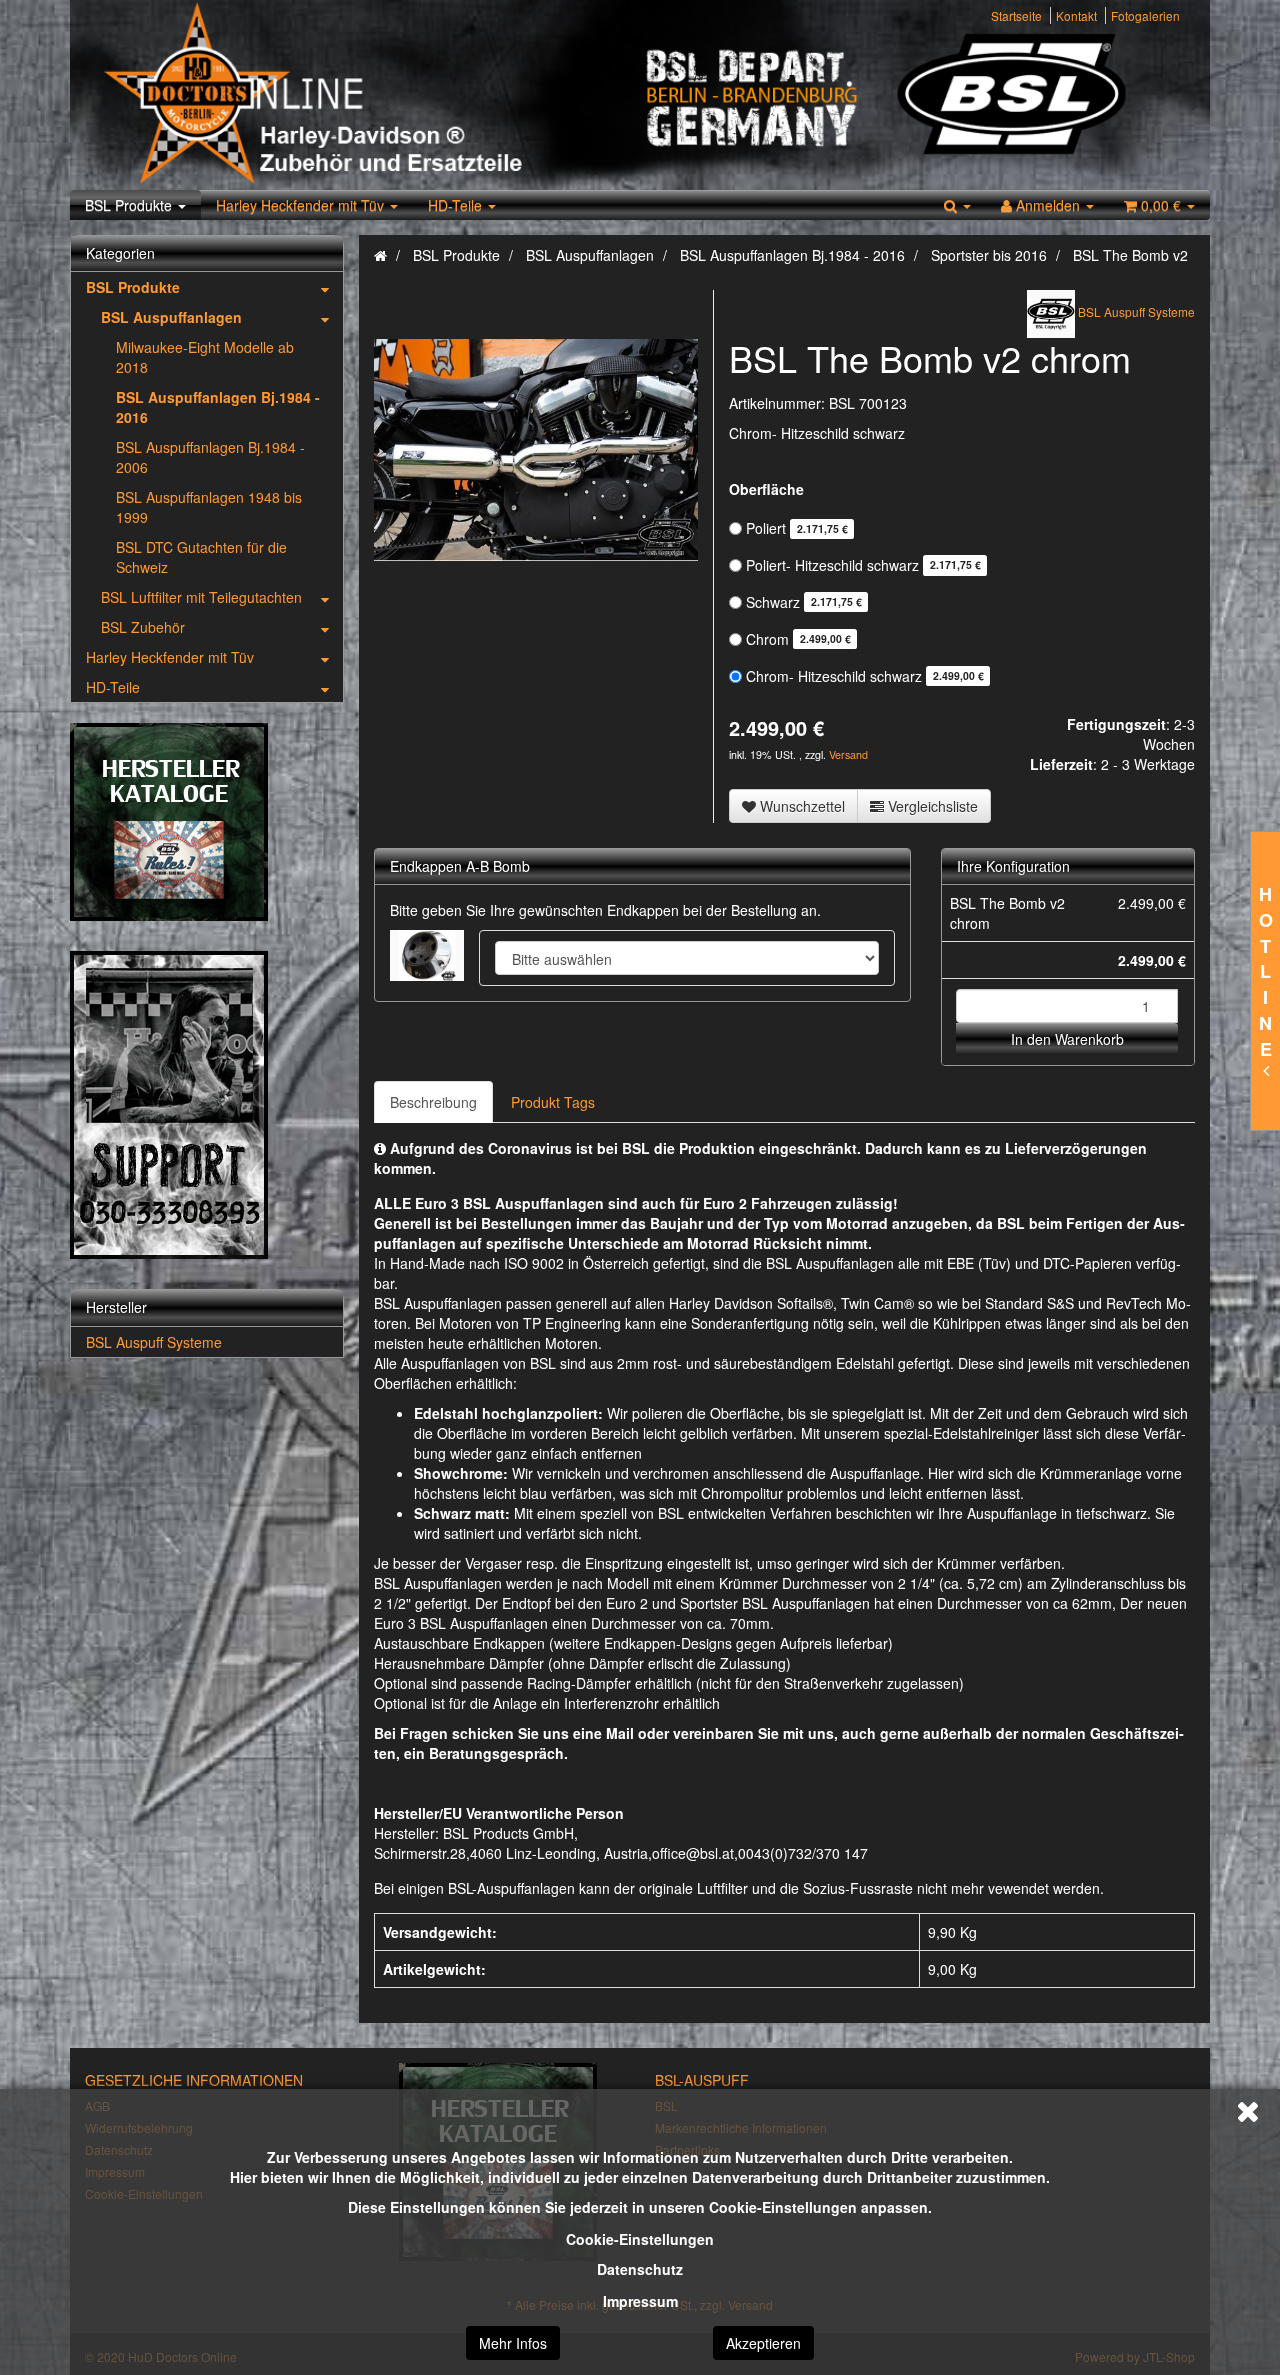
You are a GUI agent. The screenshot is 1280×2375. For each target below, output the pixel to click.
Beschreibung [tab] (433, 1102)
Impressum (640, 2301)
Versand (848, 754)
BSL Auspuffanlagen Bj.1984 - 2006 (210, 457)
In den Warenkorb (1067, 1039)
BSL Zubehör (143, 627)
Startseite (1016, 15)
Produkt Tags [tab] (553, 1102)
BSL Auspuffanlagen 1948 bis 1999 (209, 507)
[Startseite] (380, 255)
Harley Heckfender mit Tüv (302, 205)
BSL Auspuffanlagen (171, 317)
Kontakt (1076, 15)
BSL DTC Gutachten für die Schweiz (201, 557)
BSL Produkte (130, 205)
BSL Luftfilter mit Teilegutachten (201, 597)
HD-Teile (457, 205)
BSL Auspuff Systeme (154, 1342)
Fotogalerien (1145, 15)
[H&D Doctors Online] (362, 95)
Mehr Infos (513, 2343)
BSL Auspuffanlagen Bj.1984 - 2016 (218, 407)
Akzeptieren (763, 2343)
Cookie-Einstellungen (640, 2239)
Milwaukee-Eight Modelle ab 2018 (205, 357)
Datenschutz (640, 2269)
